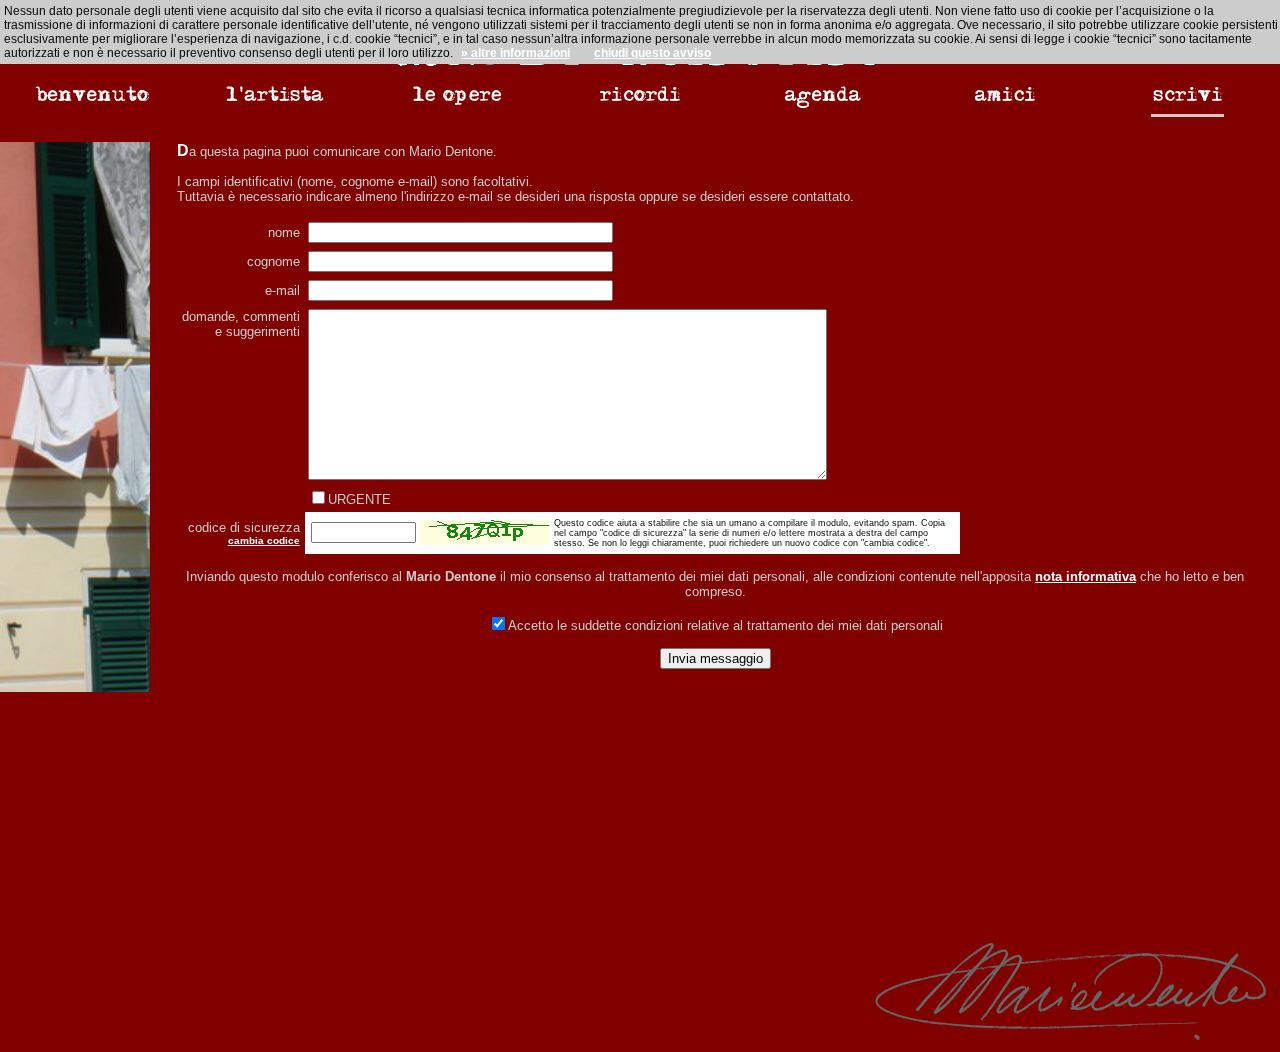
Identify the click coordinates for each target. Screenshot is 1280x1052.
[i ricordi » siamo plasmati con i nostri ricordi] (640, 105)
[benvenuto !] (92, 105)
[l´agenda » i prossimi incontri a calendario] (823, 105)
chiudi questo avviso (652, 53)
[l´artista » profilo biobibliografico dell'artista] (275, 105)
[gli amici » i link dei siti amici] (1005, 105)
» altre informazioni (515, 53)
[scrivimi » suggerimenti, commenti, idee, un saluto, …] (1187, 107)
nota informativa (1085, 576)
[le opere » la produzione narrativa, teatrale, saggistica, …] (457, 105)
